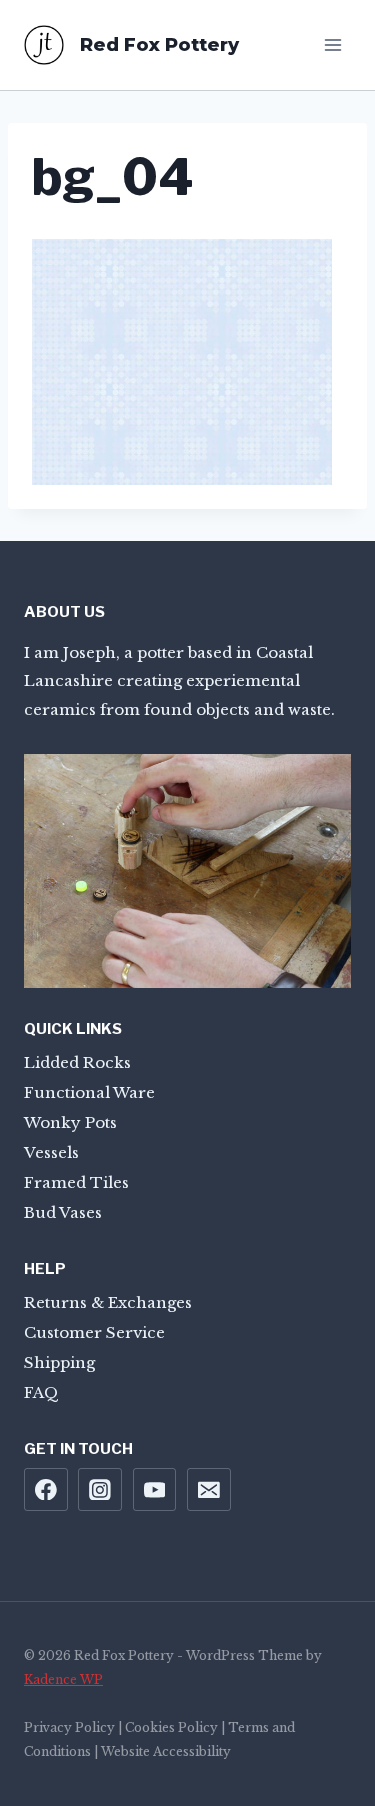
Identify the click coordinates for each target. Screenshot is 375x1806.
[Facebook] (46, 1490)
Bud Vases (63, 1212)
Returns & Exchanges (108, 1302)
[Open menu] (332, 44)
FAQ (41, 1392)
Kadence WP (63, 1679)
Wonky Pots (70, 1122)
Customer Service (94, 1332)
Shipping (59, 1362)
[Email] (209, 1490)
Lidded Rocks (77, 1062)
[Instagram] (100, 1490)
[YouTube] (155, 1490)
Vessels (51, 1152)
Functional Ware (89, 1092)
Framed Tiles (76, 1182)
